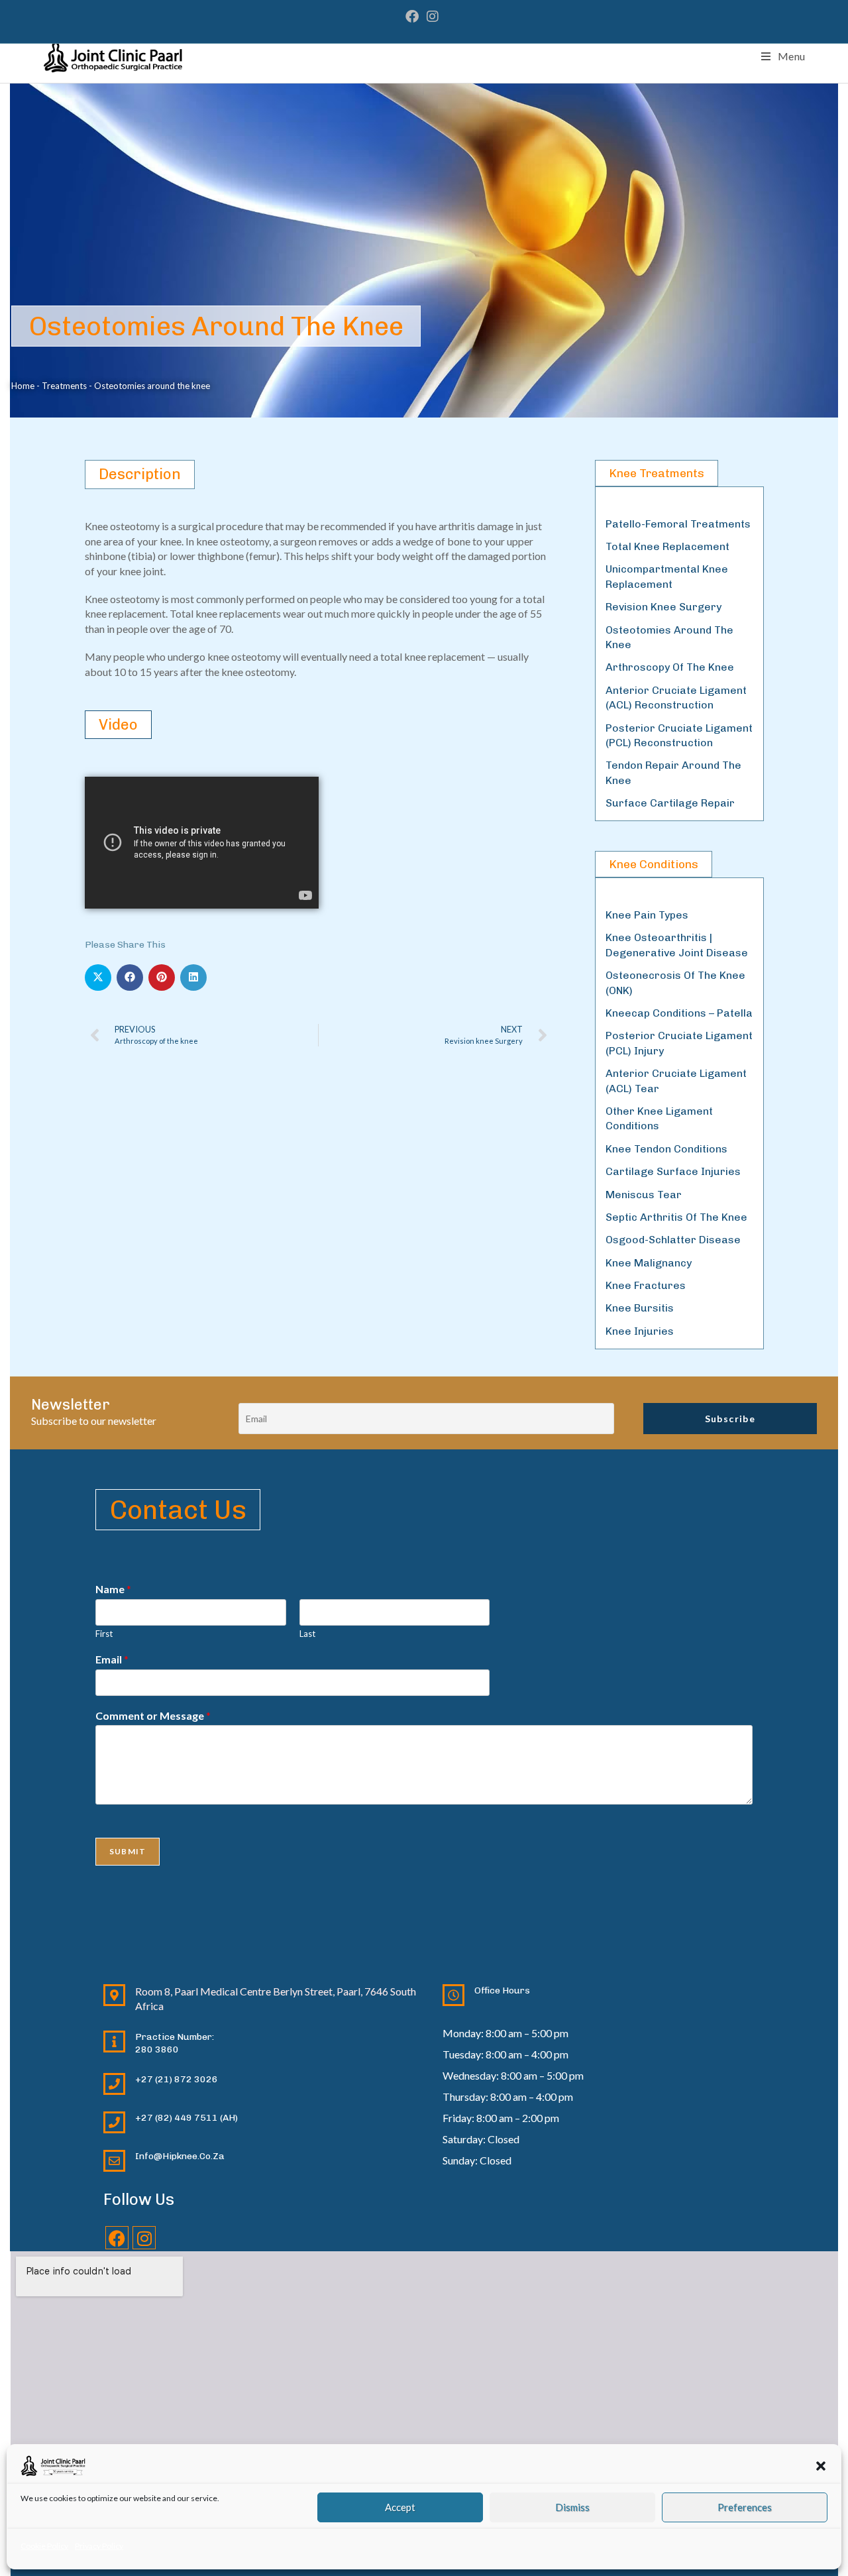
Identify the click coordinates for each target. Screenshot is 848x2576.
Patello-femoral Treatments (678, 524)
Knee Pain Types (647, 915)
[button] (821, 2466)
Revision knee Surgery (663, 607)
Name (113, 1589)
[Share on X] (98, 978)
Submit (128, 1851)
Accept (400, 2507)
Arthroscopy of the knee (670, 667)
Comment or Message (153, 1715)
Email (112, 1659)
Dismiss (572, 2507)
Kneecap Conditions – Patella (679, 1013)
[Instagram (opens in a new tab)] (433, 17)
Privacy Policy (99, 2546)
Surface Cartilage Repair (670, 803)
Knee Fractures (646, 1285)
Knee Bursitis (640, 1308)
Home (23, 386)
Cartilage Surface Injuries (673, 1171)
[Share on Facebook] (130, 978)
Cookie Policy (44, 2546)
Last (307, 1634)
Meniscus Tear (644, 1195)
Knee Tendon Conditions (666, 1149)
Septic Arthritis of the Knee (676, 1217)
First (104, 1634)
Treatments (64, 386)
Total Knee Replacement (667, 546)
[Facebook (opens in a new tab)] (414, 17)
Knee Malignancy (649, 1263)
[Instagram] (144, 2238)
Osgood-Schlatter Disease (673, 1240)
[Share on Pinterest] (162, 978)
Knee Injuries (640, 1331)
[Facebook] (117, 2238)
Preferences (745, 2507)
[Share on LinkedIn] (193, 978)
